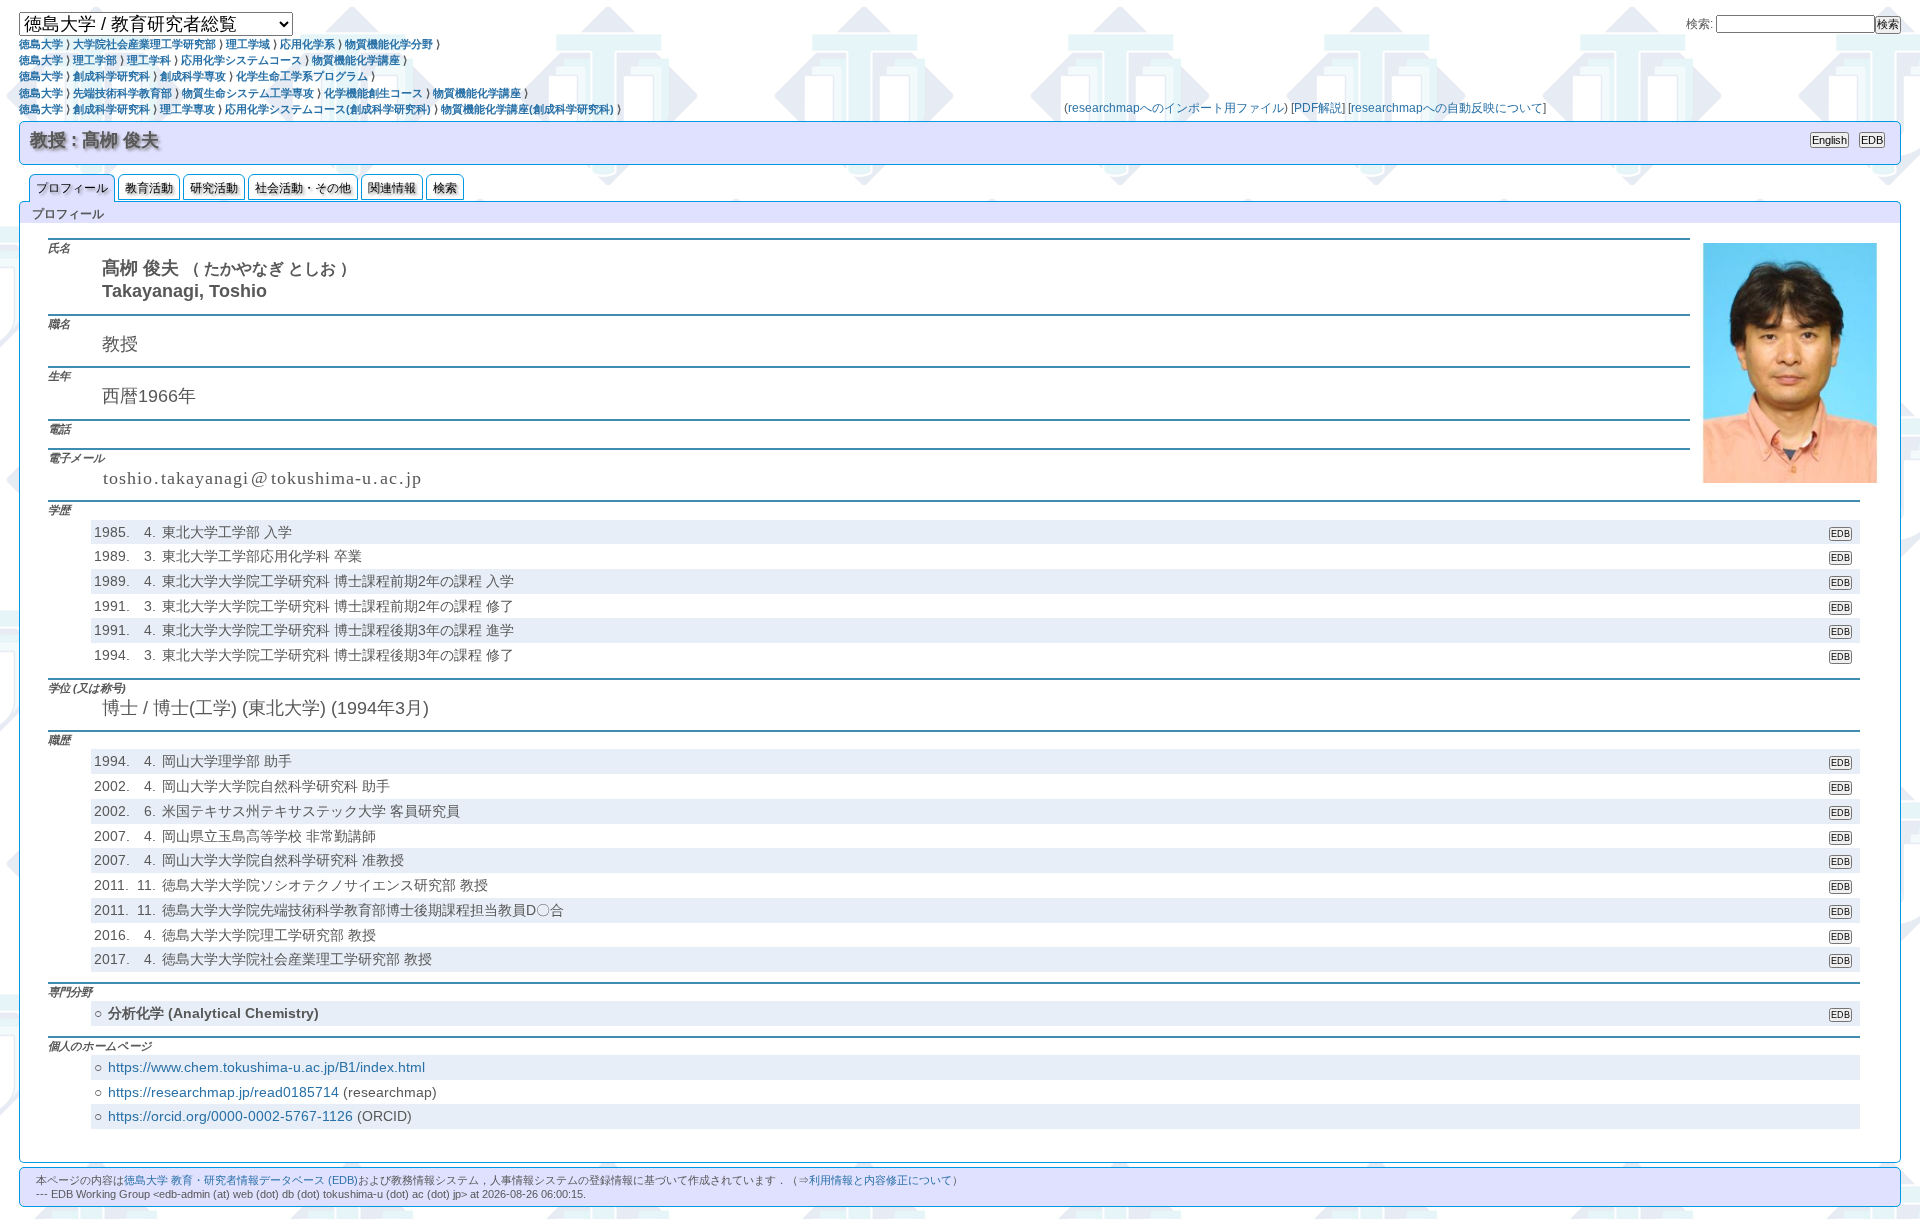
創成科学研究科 (111, 76)
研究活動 (214, 188)
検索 (445, 188)
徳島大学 (41, 44)
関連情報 (392, 188)
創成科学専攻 (193, 76)
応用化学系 (307, 44)
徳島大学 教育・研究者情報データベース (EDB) (241, 1180)
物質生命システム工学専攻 (248, 93)
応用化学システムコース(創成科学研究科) (328, 109)
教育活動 (149, 188)
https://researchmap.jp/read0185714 (223, 1092)
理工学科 (149, 60)
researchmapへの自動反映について (1447, 108)
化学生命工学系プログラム (302, 76)
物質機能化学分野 (389, 44)
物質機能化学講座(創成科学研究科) (527, 109)
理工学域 (248, 44)
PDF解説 (1318, 108)
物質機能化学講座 (356, 60)
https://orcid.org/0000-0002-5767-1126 (230, 1116)
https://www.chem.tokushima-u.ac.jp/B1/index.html (266, 1067)
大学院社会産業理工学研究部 (144, 44)
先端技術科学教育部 (122, 93)
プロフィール (72, 188)
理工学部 (95, 60)
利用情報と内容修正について (880, 1180)
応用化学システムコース (241, 60)
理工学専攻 (187, 109)
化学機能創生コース (373, 93)
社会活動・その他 (303, 188)
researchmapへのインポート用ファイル (1176, 108)
